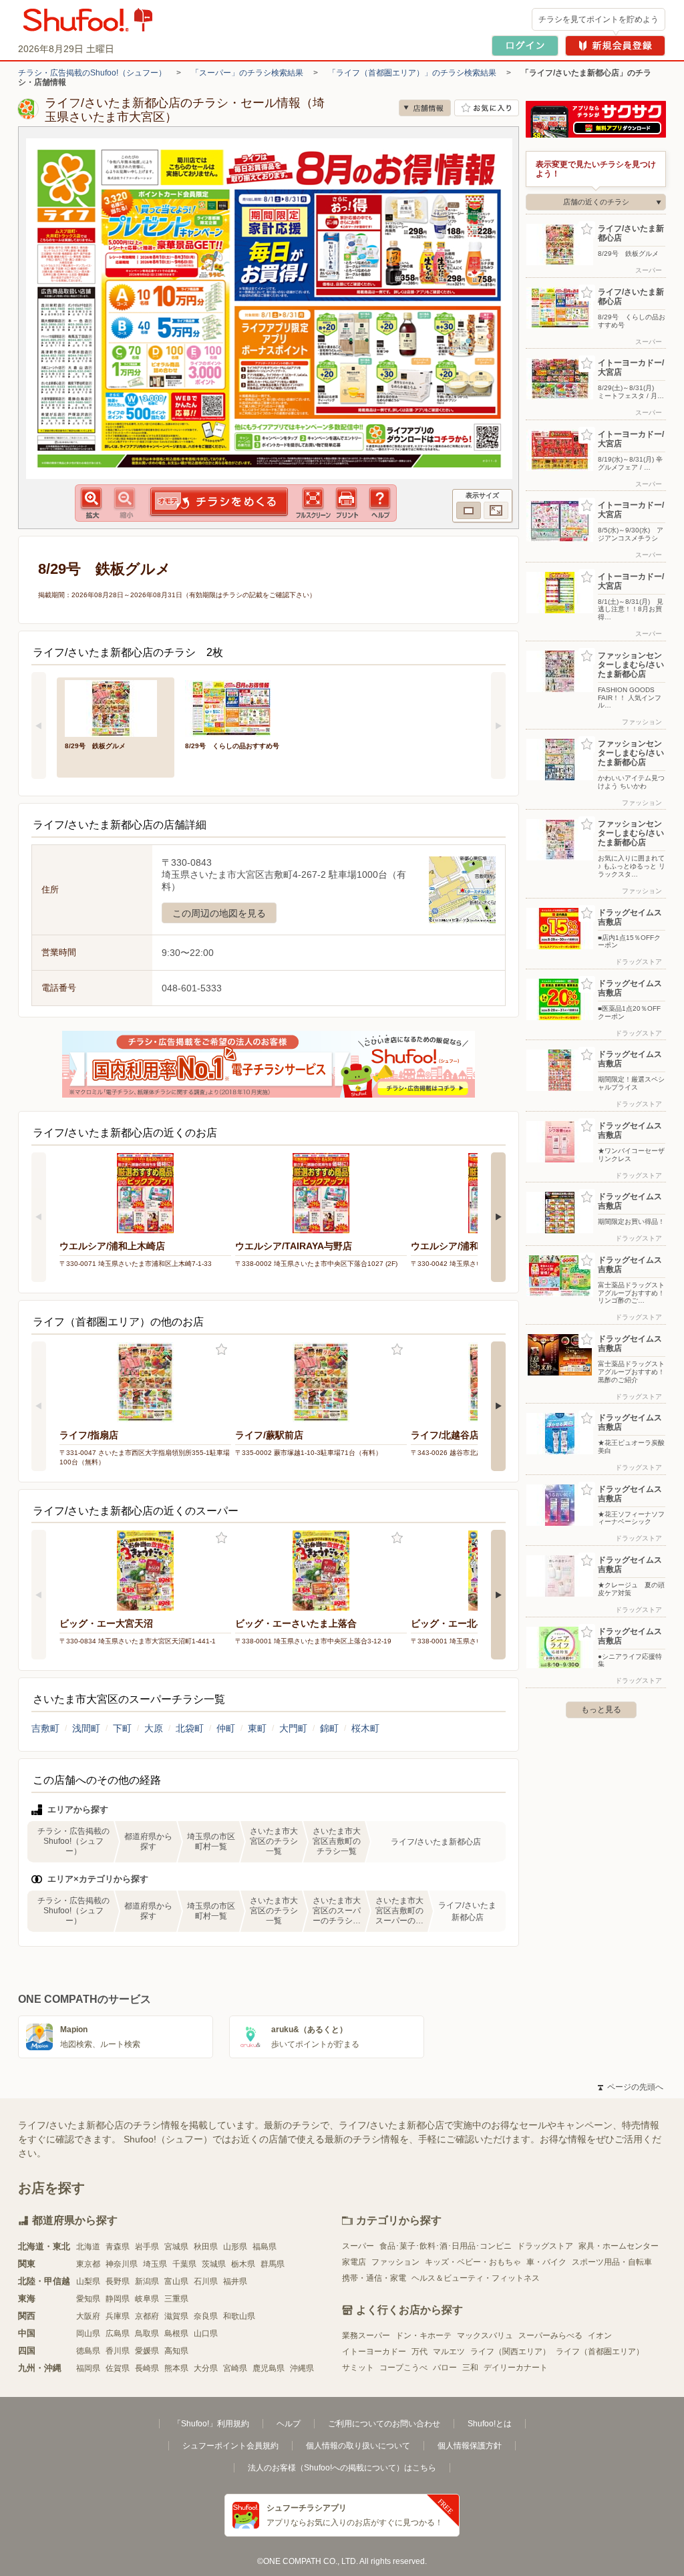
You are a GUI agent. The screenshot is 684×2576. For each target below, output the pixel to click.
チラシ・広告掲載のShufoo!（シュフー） (92, 73)
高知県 (176, 2351)
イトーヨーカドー (374, 2352)
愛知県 (88, 2299)
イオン (600, 2336)
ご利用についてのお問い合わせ (384, 2424)
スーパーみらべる (550, 2336)
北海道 (88, 2247)
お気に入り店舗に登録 (487, 108)
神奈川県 (122, 2264)
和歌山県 (239, 2316)
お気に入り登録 (221, 1350)
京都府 (147, 2316)
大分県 (206, 2368)
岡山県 (88, 2333)
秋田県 (206, 2247)
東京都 (88, 2264)
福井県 (235, 2281)
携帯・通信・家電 (374, 2278)
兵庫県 (118, 2316)
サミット (358, 2368)
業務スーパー (366, 2336)
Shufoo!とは (490, 2424)
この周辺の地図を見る (219, 913)
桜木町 (365, 1728)
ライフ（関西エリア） (510, 2352)
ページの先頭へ (631, 2087)
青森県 (118, 2247)
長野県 (118, 2281)
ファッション (395, 2262)
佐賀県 (118, 2368)
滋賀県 (176, 2316)
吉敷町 (45, 1728)
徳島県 (88, 2351)
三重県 (176, 2299)
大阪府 (88, 2316)
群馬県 (273, 2264)
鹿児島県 (269, 2368)
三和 (470, 2368)
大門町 (293, 1728)
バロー (445, 2368)
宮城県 (176, 2247)
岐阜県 (147, 2299)
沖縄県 (302, 2368)
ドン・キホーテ (423, 2336)
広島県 (118, 2333)
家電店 (354, 2262)
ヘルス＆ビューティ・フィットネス (476, 2278)
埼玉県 (155, 2264)
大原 (154, 1728)
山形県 (235, 2247)
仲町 (226, 1728)
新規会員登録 (615, 46)
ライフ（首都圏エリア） (600, 2352)
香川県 (118, 2351)
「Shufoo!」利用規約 (211, 2424)
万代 (419, 2352)
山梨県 (88, 2281)
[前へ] (39, 726)
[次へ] (498, 726)
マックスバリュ (485, 2336)
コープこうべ (403, 2368)
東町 (257, 1728)
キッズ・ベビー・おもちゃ (473, 2262)
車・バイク (546, 2262)
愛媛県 (147, 2351)
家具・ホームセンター (619, 2246)
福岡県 (88, 2368)
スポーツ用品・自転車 (612, 2262)
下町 (122, 1728)
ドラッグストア (545, 2246)
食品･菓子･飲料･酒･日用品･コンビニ (446, 2246)
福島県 (265, 2247)
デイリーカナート (516, 2368)
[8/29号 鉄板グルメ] (116, 707)
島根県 (176, 2333)
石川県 (206, 2281)
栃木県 (243, 2264)
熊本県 (176, 2368)
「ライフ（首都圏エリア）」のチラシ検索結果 (412, 73)
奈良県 (206, 2316)
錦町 (329, 1728)
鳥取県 (147, 2333)
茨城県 (214, 2264)
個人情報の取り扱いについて (358, 2446)
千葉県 (184, 2264)
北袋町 (190, 1728)
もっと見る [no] (601, 1710)
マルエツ (449, 2352)
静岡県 (118, 2299)
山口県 (206, 2333)
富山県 (176, 2281)
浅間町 (86, 1728)
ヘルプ (289, 2424)
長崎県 (147, 2368)
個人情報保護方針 (470, 2446)
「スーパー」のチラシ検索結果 (247, 73)
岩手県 (147, 2247)
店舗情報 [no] (425, 108)
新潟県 (147, 2281)
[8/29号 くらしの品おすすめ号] (236, 707)
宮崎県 (235, 2368)
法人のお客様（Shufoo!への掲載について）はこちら (342, 2468)
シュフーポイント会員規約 (230, 2446)
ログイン (525, 46)
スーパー (358, 2246)
